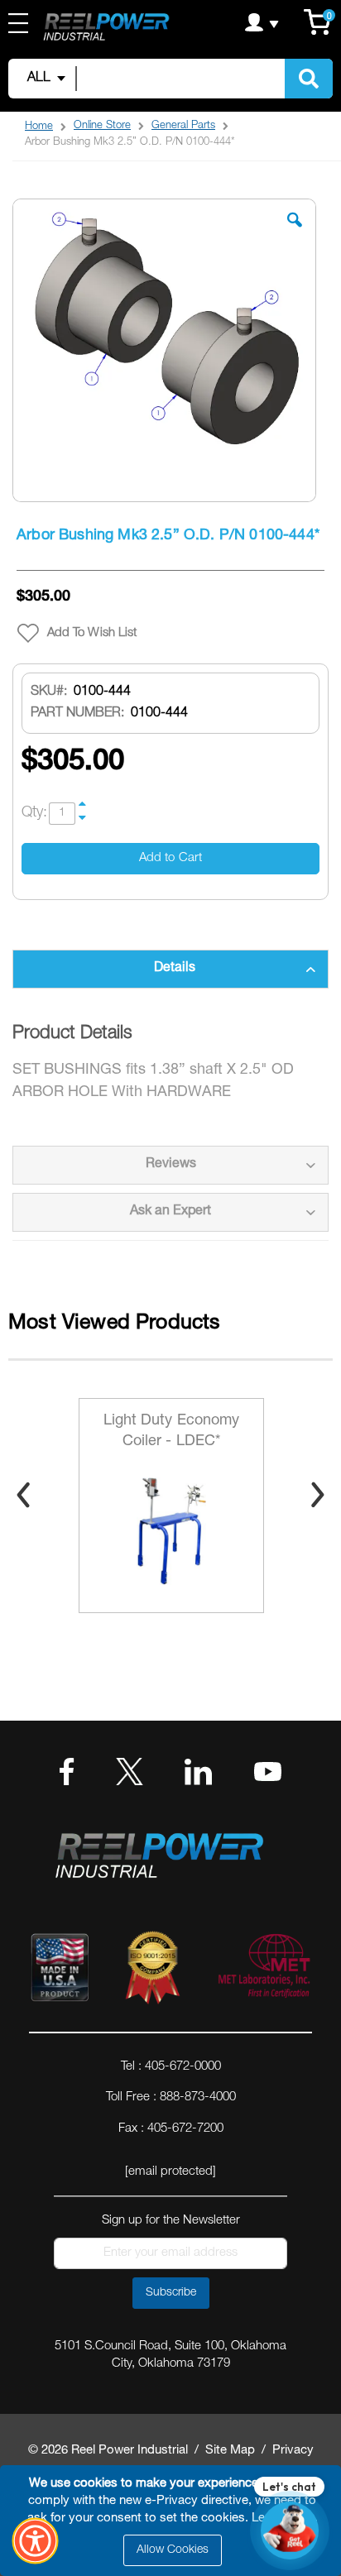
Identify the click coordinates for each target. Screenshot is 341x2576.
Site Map (230, 2451)
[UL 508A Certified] (263, 1971)
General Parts (183, 126)
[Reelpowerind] (106, 29)
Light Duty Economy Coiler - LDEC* (172, 1432)
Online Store (102, 126)
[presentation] (23, 1495)
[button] (295, 232)
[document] (173, 2521)
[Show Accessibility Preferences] (36, 2541)
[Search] (309, 79)
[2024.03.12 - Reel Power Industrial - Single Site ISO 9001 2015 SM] (152, 1971)
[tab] (170, 969)
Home (39, 127)
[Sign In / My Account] (262, 22)
